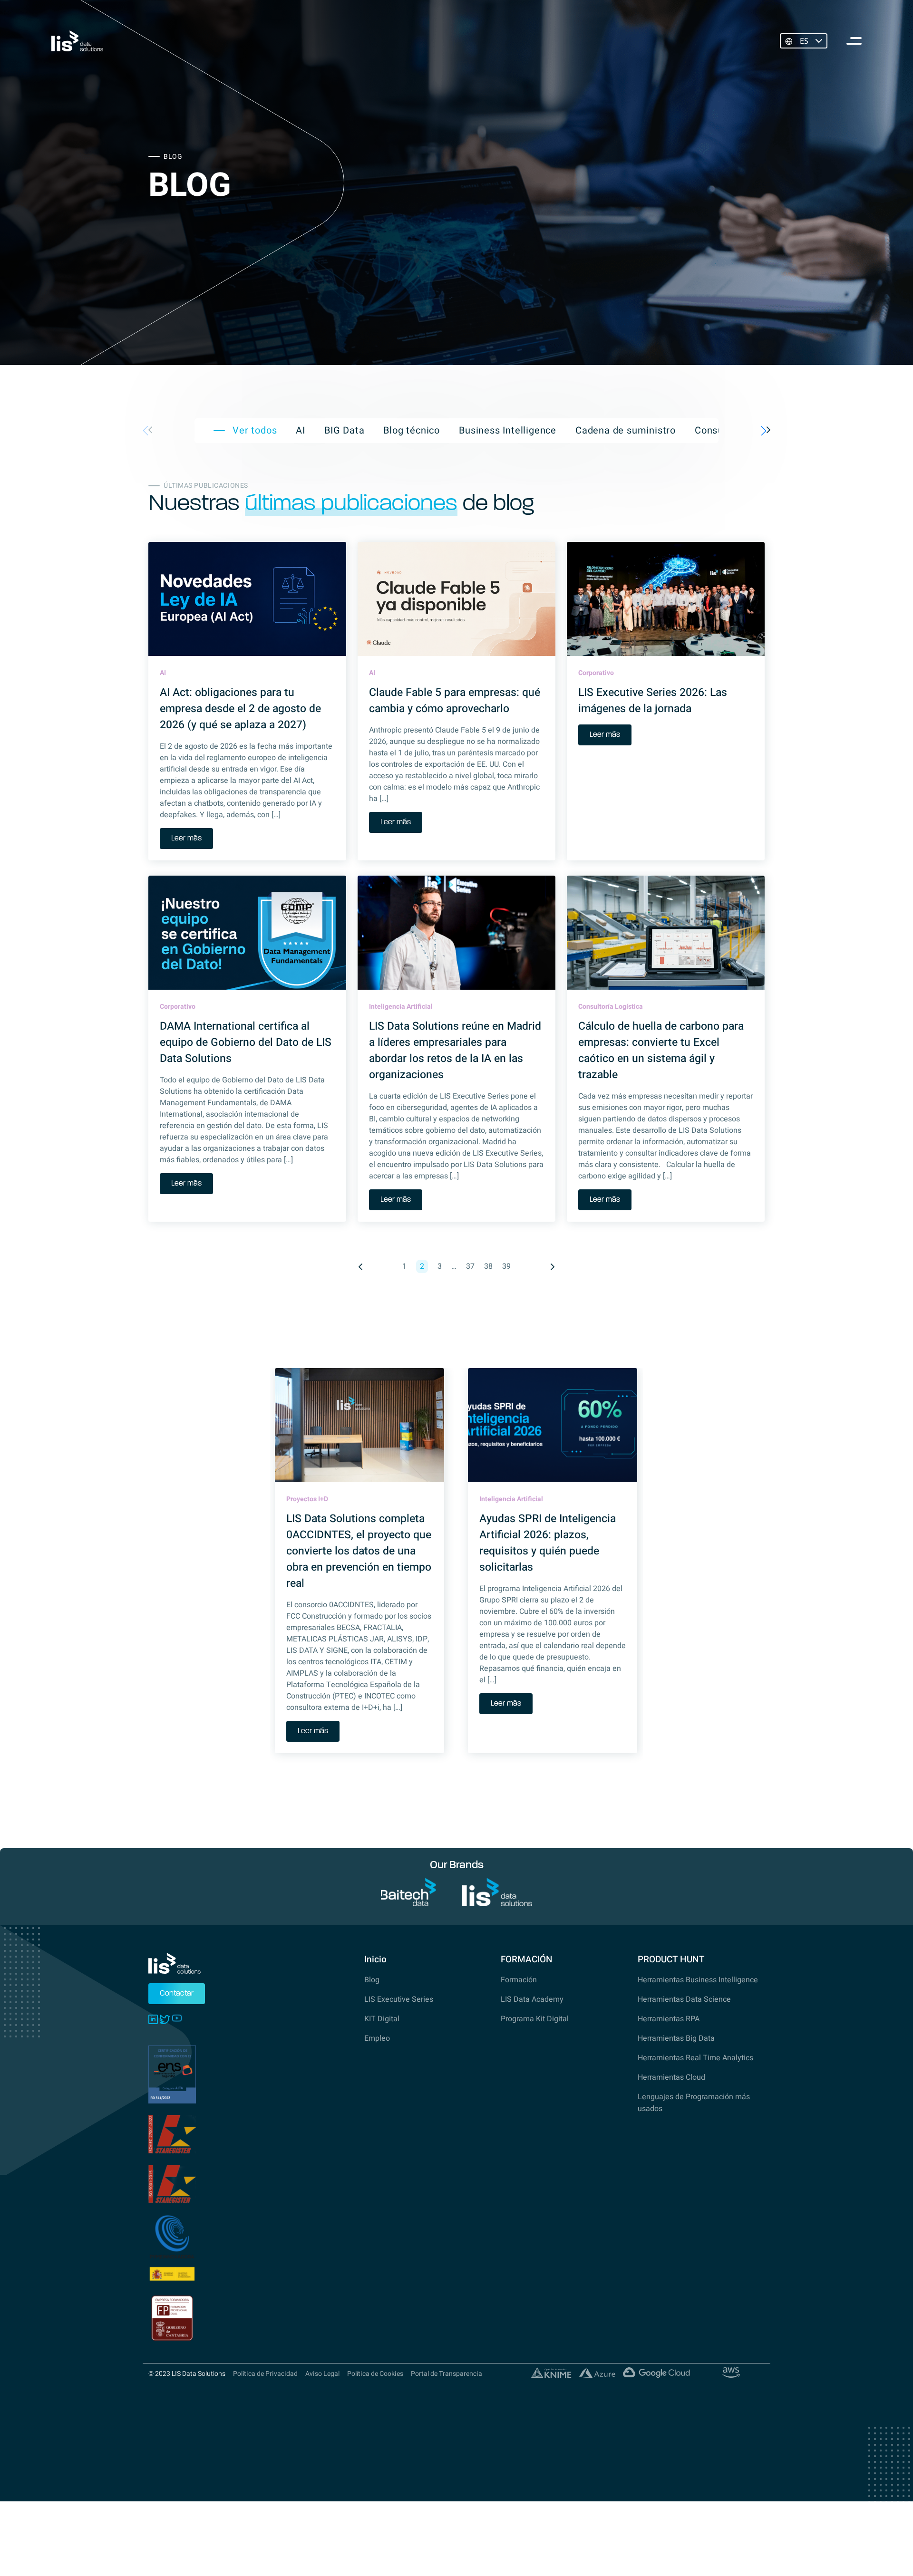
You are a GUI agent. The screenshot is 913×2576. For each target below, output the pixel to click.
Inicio (375, 1959)
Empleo (377, 2038)
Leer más (186, 839)
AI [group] (301, 431)
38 (488, 1266)
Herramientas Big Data (676, 2038)
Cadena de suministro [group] (626, 431)
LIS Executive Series (399, 1999)
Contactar (177, 1994)
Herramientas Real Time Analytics (695, 2058)
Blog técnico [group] (412, 431)
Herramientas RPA (669, 2019)
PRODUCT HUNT (671, 1959)
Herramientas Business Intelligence (698, 1980)
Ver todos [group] (255, 431)
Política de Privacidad (265, 2374)
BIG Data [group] (344, 431)
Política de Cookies (375, 2374)
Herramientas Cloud (671, 2077)
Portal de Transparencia (447, 2374)
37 (470, 1266)
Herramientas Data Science (684, 1999)
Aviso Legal (322, 2374)
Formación (519, 1980)
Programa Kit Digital (535, 2019)
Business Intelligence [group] (508, 431)
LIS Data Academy (532, 1999)
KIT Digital (382, 2019)
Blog (372, 1980)
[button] (766, 431)
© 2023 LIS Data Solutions (187, 2374)
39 (506, 1266)
